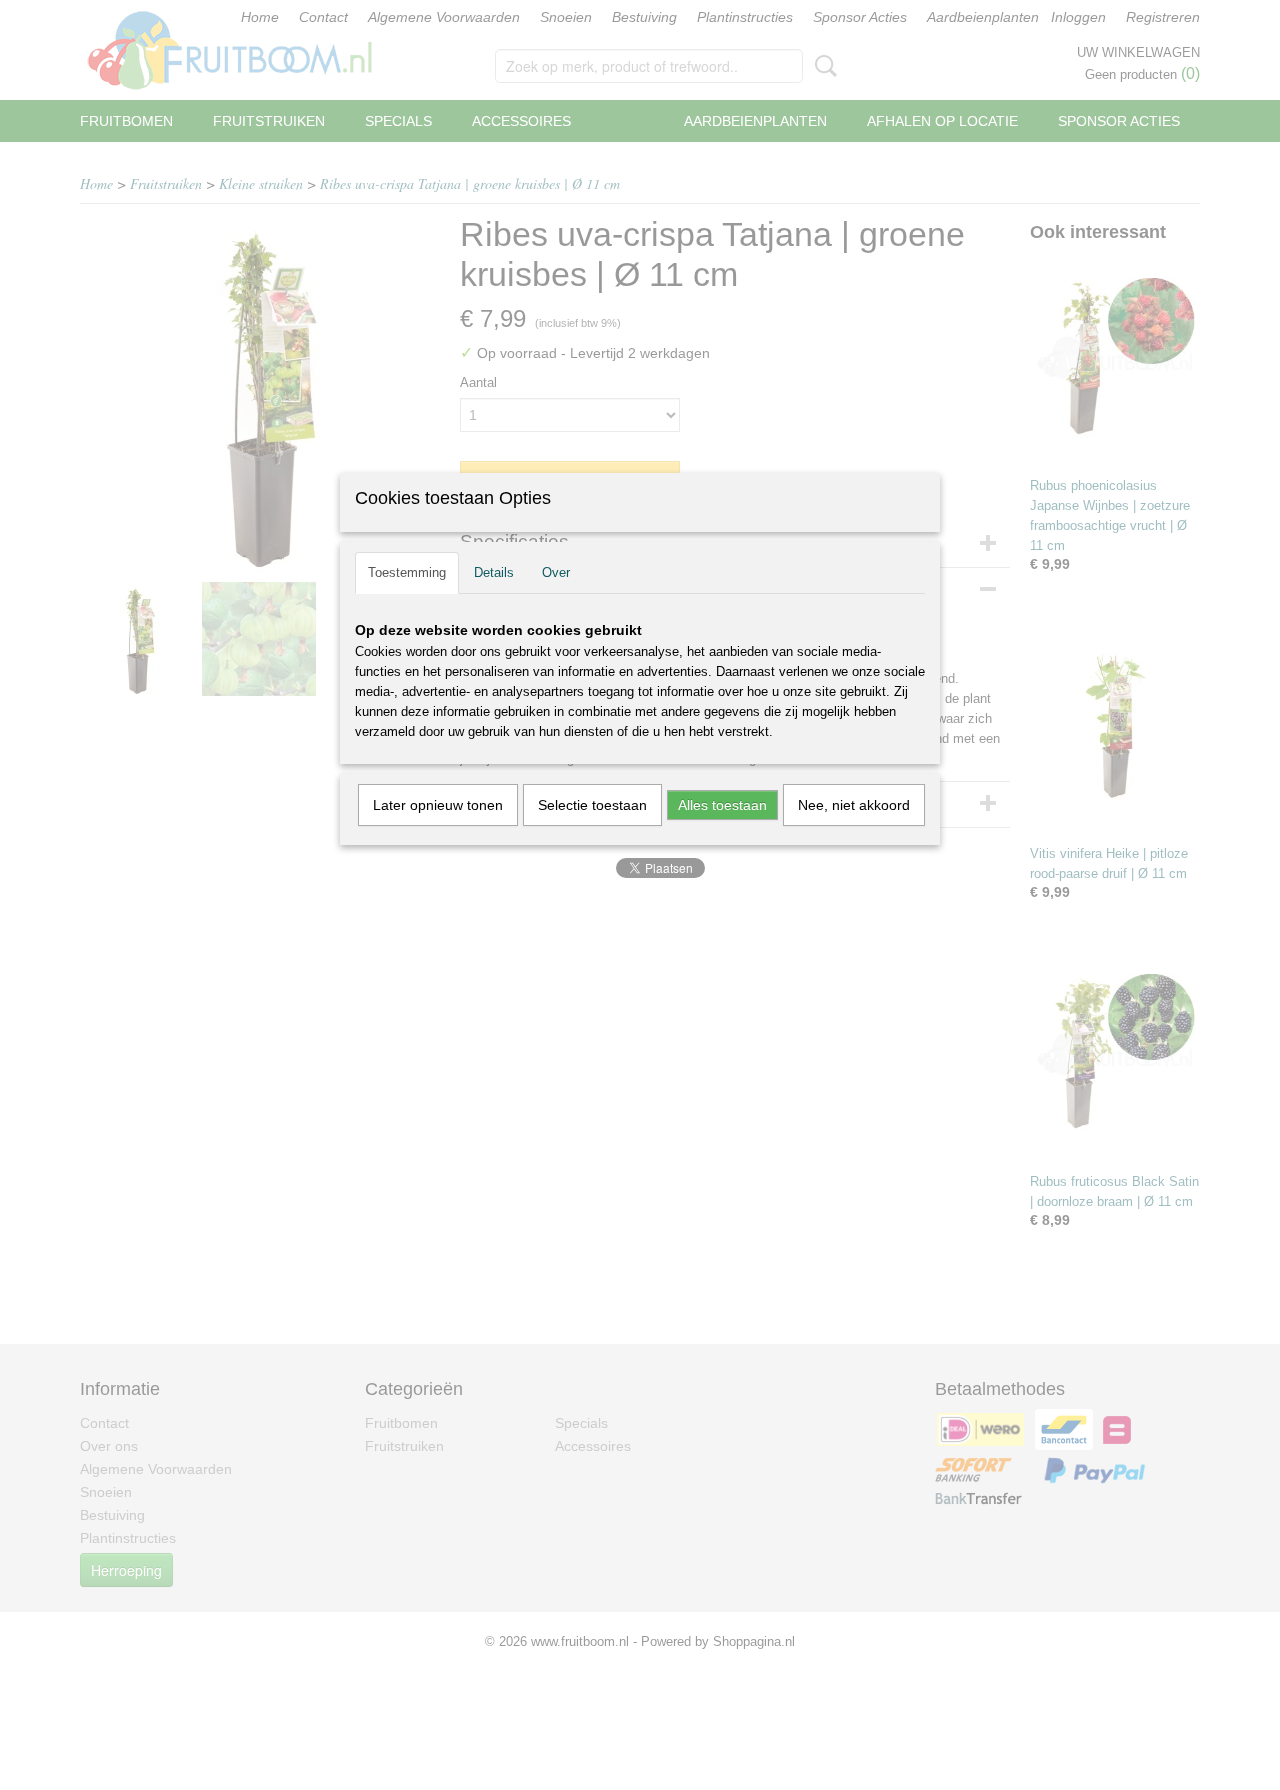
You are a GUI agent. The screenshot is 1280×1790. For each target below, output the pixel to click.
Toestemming (407, 572)
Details (494, 572)
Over (556, 572)
